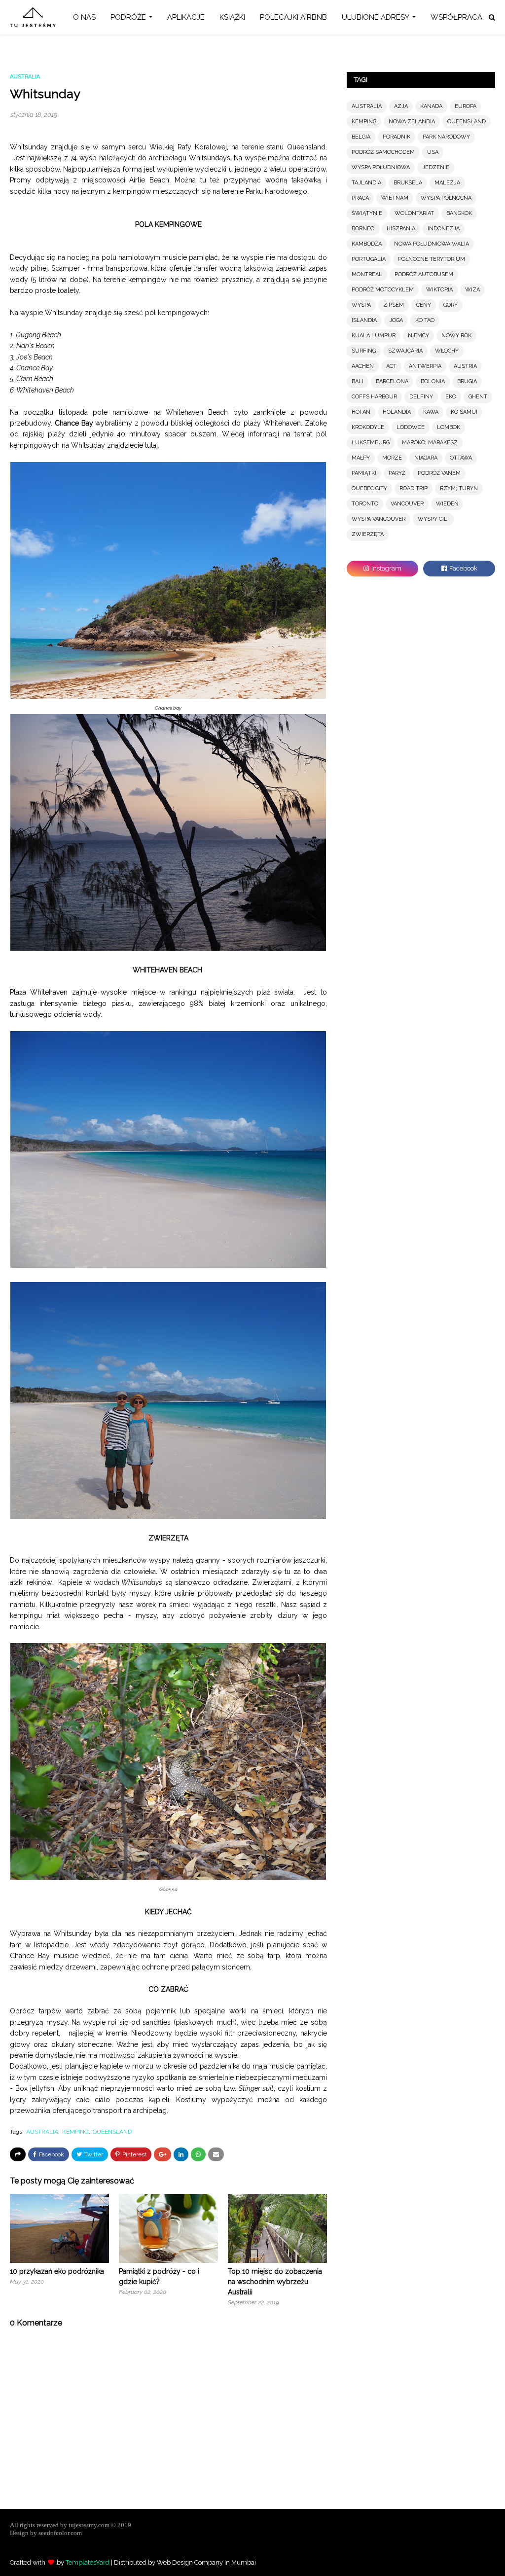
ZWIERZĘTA (368, 534)
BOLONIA (433, 381)
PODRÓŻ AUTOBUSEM (424, 274)
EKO (451, 397)
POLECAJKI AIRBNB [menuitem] (293, 17)
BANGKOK (459, 213)
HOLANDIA (397, 412)
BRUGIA (467, 381)
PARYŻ (397, 473)
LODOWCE (411, 427)
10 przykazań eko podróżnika (57, 2271)
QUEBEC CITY (369, 488)
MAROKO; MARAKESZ (430, 443)
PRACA (360, 198)
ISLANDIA (364, 320)
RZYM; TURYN (459, 488)
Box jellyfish (35, 2088)
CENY (424, 305)
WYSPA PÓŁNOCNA (446, 198)
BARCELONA (392, 381)
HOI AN (361, 412)
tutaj (151, 445)
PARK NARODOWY (446, 137)
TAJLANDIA (366, 183)
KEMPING (75, 2132)
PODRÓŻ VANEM (439, 473)
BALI (358, 381)
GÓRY (451, 305)
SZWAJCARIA (405, 351)
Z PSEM (394, 305)
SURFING (364, 351)
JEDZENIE (436, 167)
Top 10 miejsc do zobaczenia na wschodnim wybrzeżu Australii (275, 2282)
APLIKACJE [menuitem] (186, 17)
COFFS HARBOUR (374, 397)
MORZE (392, 458)
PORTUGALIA (369, 259)
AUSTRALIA (42, 2132)
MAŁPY (361, 458)
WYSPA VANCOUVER (379, 519)
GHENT (478, 397)
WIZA (472, 290)
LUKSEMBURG (371, 443)
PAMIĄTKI (364, 473)
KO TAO (425, 320)
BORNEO (363, 229)
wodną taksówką (293, 180)
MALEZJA (447, 183)
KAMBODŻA (367, 244)
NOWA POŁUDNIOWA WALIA (432, 244)
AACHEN (363, 366)
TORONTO (365, 504)
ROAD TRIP (414, 488)
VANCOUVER (407, 504)
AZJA (401, 106)
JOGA (396, 320)
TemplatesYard (88, 2562)
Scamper (66, 268)
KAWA (431, 412)
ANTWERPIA (425, 366)
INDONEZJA (444, 229)
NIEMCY (418, 336)
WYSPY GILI (433, 519)
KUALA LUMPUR (374, 336)
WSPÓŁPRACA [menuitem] (456, 17)
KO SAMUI (464, 412)
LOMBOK (449, 427)
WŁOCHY (447, 351)
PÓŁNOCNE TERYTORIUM (432, 259)
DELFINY (421, 397)
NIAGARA (426, 458)
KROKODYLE (368, 427)
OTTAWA (461, 458)
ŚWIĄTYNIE (367, 213)
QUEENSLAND (112, 2132)
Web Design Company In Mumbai (206, 2562)
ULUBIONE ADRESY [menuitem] (376, 17)
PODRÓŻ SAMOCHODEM (383, 152)
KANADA (431, 106)
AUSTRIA (465, 366)
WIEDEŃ (447, 504)
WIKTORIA (439, 290)
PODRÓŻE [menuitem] (128, 17)
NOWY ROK (456, 336)
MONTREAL (367, 274)
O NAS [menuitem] (84, 17)
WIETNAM (395, 198)
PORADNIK (397, 137)
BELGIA (361, 137)
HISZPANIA (401, 229)
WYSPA (361, 305)
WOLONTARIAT (414, 213)
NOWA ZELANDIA (412, 122)
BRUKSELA (408, 183)
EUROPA (466, 106)
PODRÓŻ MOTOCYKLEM (383, 290)
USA (433, 152)
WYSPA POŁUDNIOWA (381, 167)
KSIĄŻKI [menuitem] (232, 17)
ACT (391, 366)
